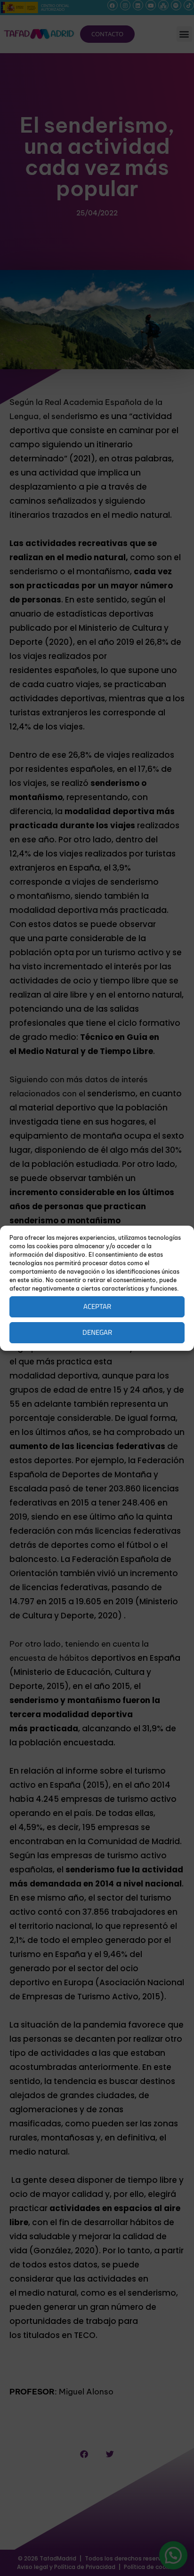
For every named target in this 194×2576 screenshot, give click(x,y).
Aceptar (97, 1306)
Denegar (97, 1332)
